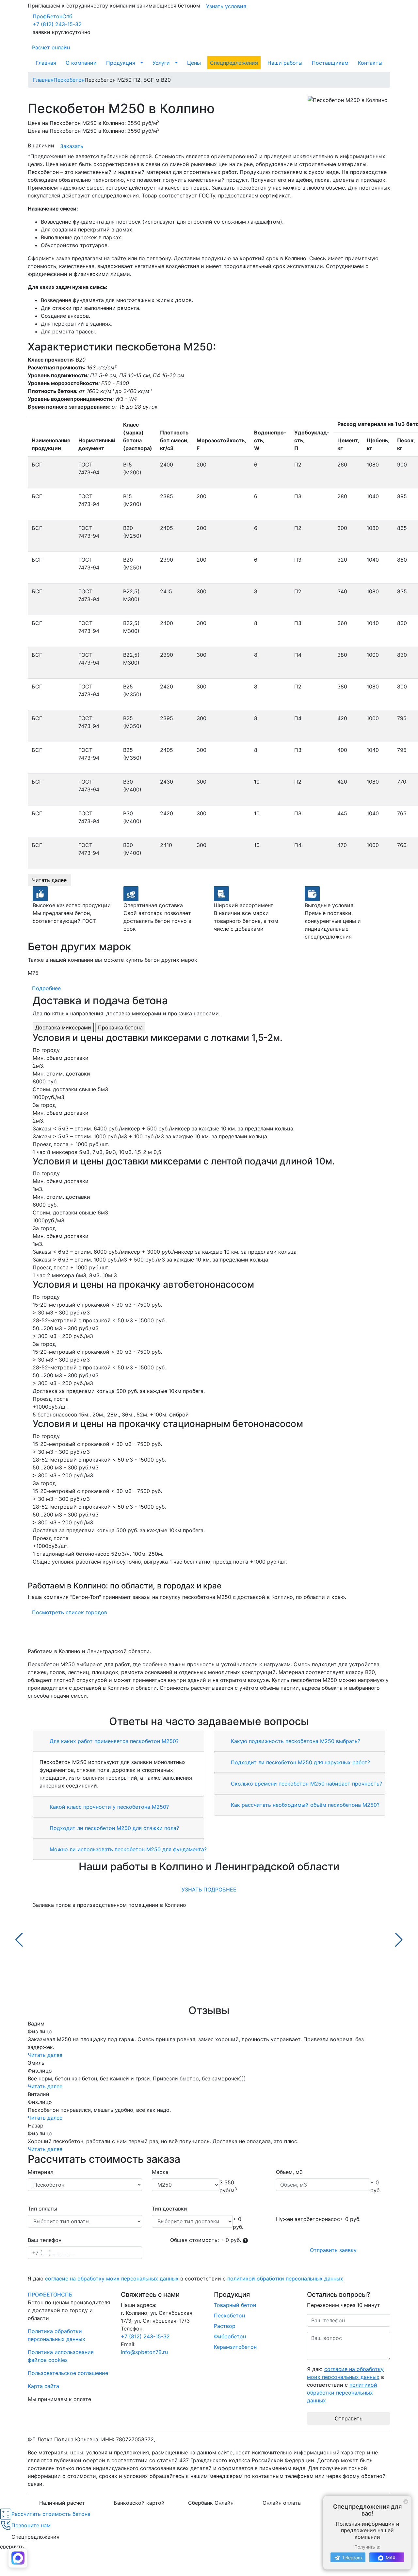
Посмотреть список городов (70, 1612)
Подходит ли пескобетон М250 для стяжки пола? (113, 1828)
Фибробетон (230, 2336)
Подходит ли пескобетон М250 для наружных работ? (300, 1762)
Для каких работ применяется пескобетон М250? (113, 1741)
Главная (46, 63)
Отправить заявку (333, 2250)
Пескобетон (229, 2315)
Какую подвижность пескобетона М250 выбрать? (295, 1741)
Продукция (121, 63)
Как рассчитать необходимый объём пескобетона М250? (304, 1805)
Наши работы (285, 63)
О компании (81, 63)
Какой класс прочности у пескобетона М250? (108, 1807)
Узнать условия (226, 6)
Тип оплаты (42, 2209)
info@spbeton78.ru (144, 2352)
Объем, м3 (289, 2172)
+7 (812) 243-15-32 (57, 24)
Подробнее (46, 988)
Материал (40, 2172)
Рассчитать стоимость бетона (51, 2514)
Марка (160, 2172)
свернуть (12, 2547)
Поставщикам (330, 63)
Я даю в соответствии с (185, 2279)
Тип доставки (169, 2209)
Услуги (161, 63)
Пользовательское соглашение (68, 2373)
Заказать (72, 146)
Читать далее (49, 880)
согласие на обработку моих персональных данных (112, 2279)
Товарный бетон (235, 2305)
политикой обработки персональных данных (285, 2279)
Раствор (225, 2326)
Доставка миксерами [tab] (63, 1027)
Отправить (349, 2418)
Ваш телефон (45, 2240)
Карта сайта (43, 2386)
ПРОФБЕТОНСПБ (50, 2295)
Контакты (370, 63)
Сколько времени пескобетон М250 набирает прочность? (306, 1784)
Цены (194, 63)
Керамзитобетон (235, 2347)
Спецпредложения (234, 63)
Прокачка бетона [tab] (120, 1027)
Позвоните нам (31, 2525)
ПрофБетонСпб (52, 16)
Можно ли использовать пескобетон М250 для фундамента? (127, 1849)
